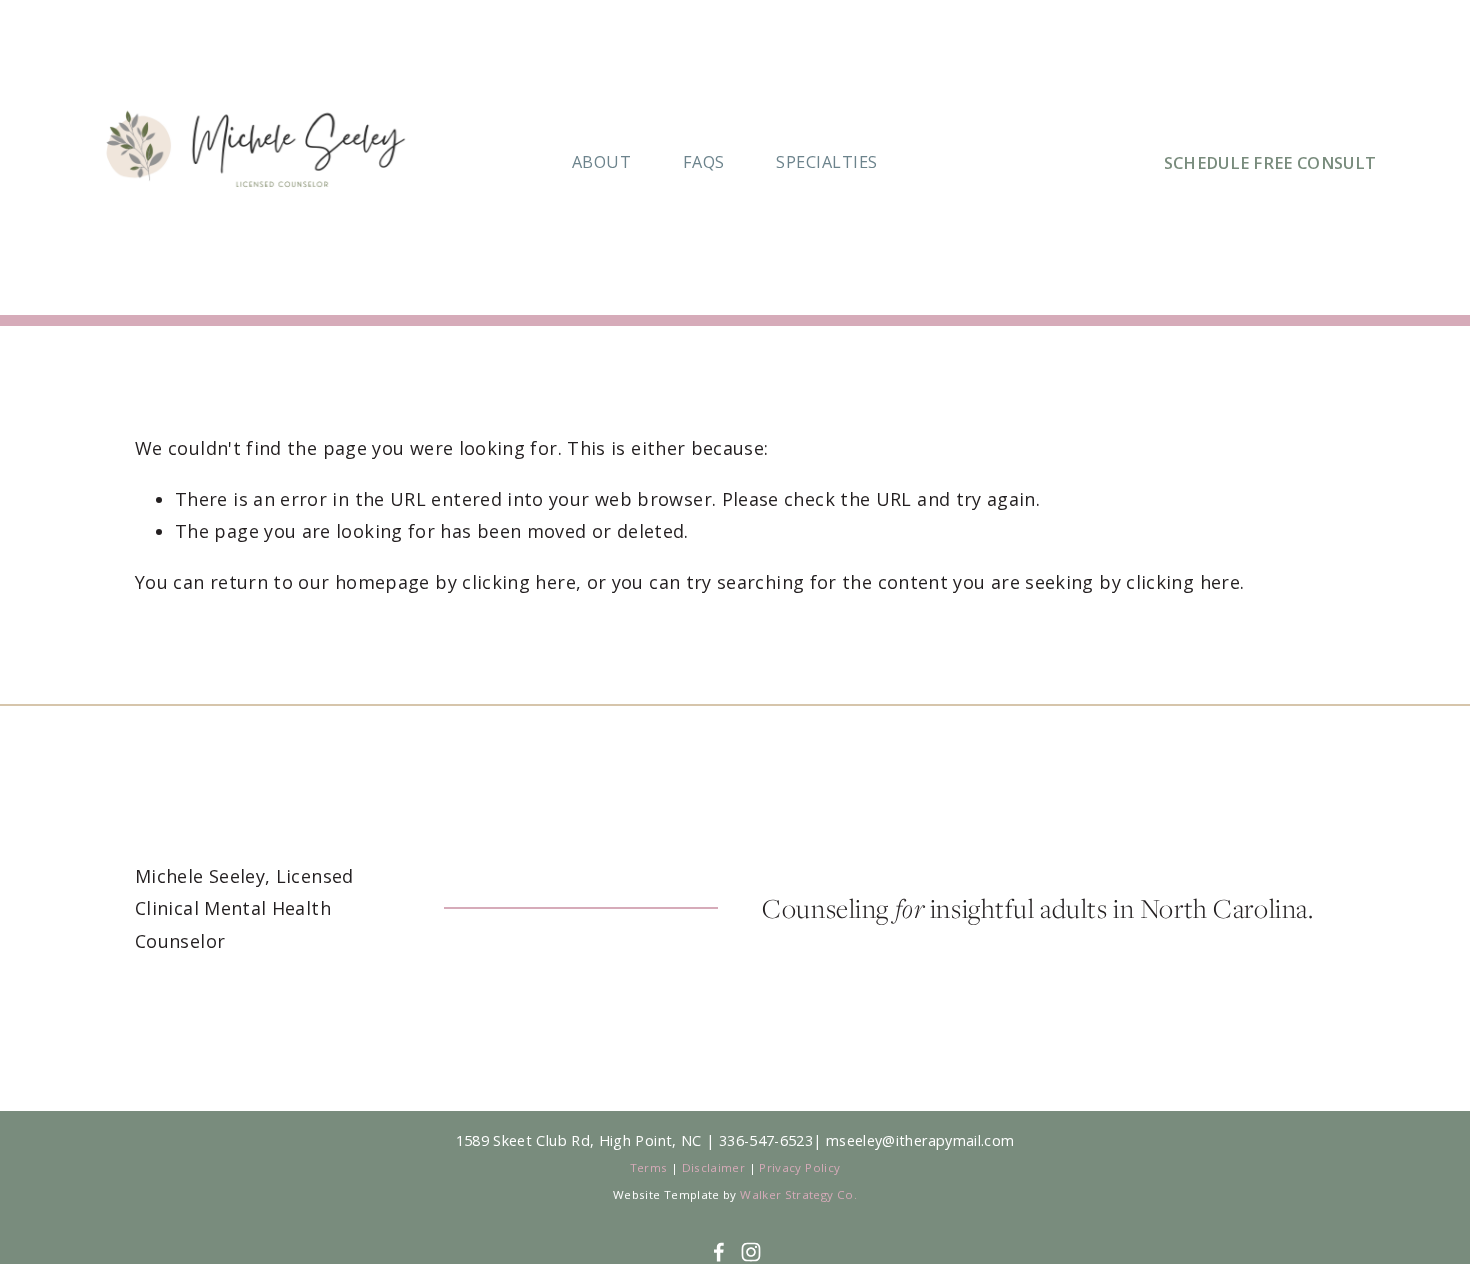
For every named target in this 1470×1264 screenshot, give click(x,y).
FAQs (704, 162)
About (601, 162)
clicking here (519, 582)
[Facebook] (719, 1252)
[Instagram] (751, 1252)
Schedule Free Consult (1270, 163)
